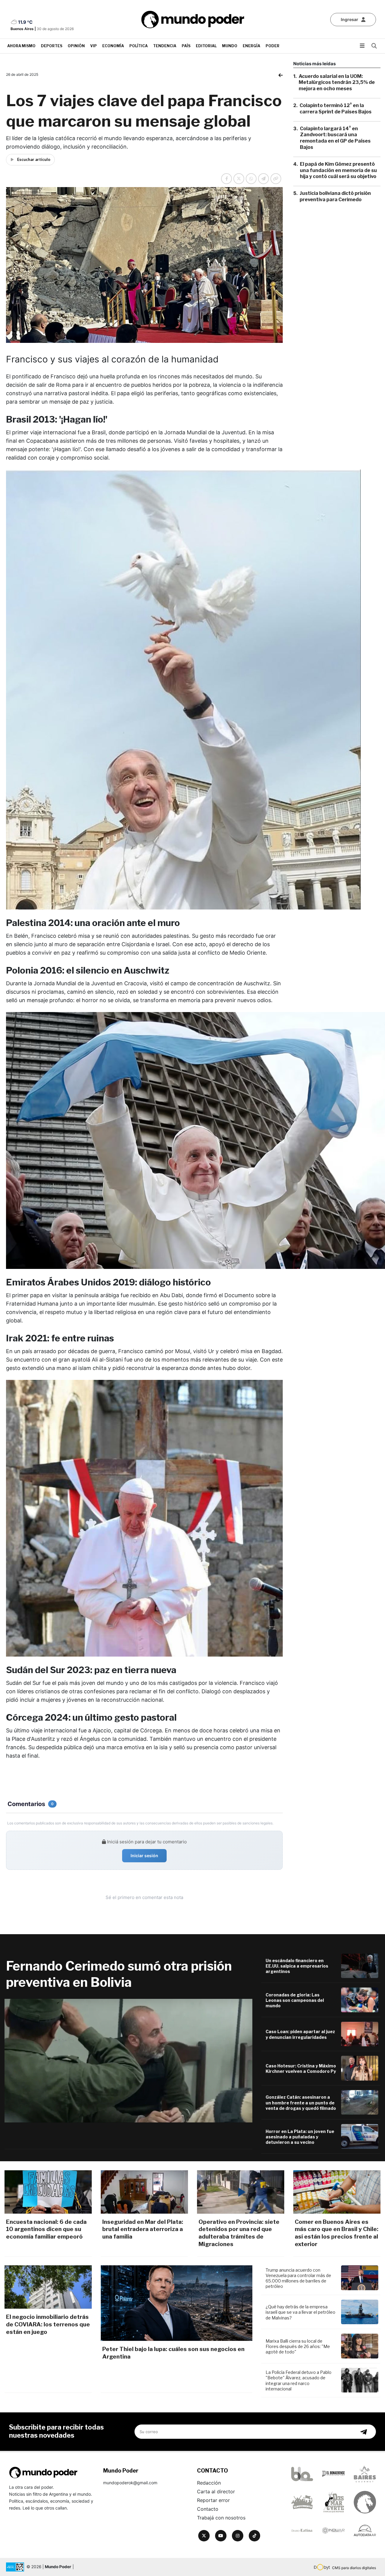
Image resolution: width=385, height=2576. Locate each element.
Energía (251, 46)
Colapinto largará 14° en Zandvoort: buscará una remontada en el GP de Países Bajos (335, 138)
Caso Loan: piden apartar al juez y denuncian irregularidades (300, 2034)
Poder (273, 46)
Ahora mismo (21, 46)
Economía (113, 46)
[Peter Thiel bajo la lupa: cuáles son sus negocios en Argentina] (177, 2303)
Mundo (230, 46)
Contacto (208, 2509)
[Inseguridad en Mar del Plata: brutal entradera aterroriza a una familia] (144, 2192)
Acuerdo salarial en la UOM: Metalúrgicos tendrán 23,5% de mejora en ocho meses (337, 83)
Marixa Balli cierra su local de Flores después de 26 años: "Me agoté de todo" (298, 2346)
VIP (94, 46)
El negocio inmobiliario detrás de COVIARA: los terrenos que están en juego (48, 2324)
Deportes (52, 46)
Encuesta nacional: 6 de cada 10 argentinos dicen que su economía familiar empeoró (46, 2229)
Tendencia (165, 46)
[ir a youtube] (221, 2536)
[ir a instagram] (238, 2536)
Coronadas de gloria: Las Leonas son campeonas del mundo (295, 2000)
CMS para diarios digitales (354, 2568)
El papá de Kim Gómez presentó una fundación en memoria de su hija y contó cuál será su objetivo (338, 170)
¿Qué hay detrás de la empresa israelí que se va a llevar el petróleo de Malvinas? (300, 2312)
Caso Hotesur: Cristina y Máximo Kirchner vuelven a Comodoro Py (301, 2068)
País (186, 46)
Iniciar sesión (144, 1856)
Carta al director (216, 2491)
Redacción (209, 2483)
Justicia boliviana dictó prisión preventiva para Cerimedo (335, 197)
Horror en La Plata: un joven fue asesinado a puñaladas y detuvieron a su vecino (300, 2137)
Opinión (76, 46)
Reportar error (213, 2500)
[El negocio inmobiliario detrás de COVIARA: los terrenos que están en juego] (48, 2287)
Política (139, 46)
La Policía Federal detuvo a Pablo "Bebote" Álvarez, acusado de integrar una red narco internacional (299, 2381)
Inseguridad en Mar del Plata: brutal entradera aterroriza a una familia (143, 2229)
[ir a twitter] (204, 2536)
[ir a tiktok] (254, 2536)
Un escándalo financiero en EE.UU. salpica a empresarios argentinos (297, 1966)
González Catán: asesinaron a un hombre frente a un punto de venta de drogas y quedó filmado (301, 2102)
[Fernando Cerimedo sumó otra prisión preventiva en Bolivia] (128, 2061)
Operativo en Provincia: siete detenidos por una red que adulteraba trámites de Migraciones (239, 2233)
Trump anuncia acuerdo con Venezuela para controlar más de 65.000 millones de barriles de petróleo (298, 2278)
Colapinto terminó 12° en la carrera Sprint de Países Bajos (336, 109)
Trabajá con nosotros (221, 2518)
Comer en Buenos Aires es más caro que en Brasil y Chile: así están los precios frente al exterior (337, 2233)
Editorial (206, 46)
